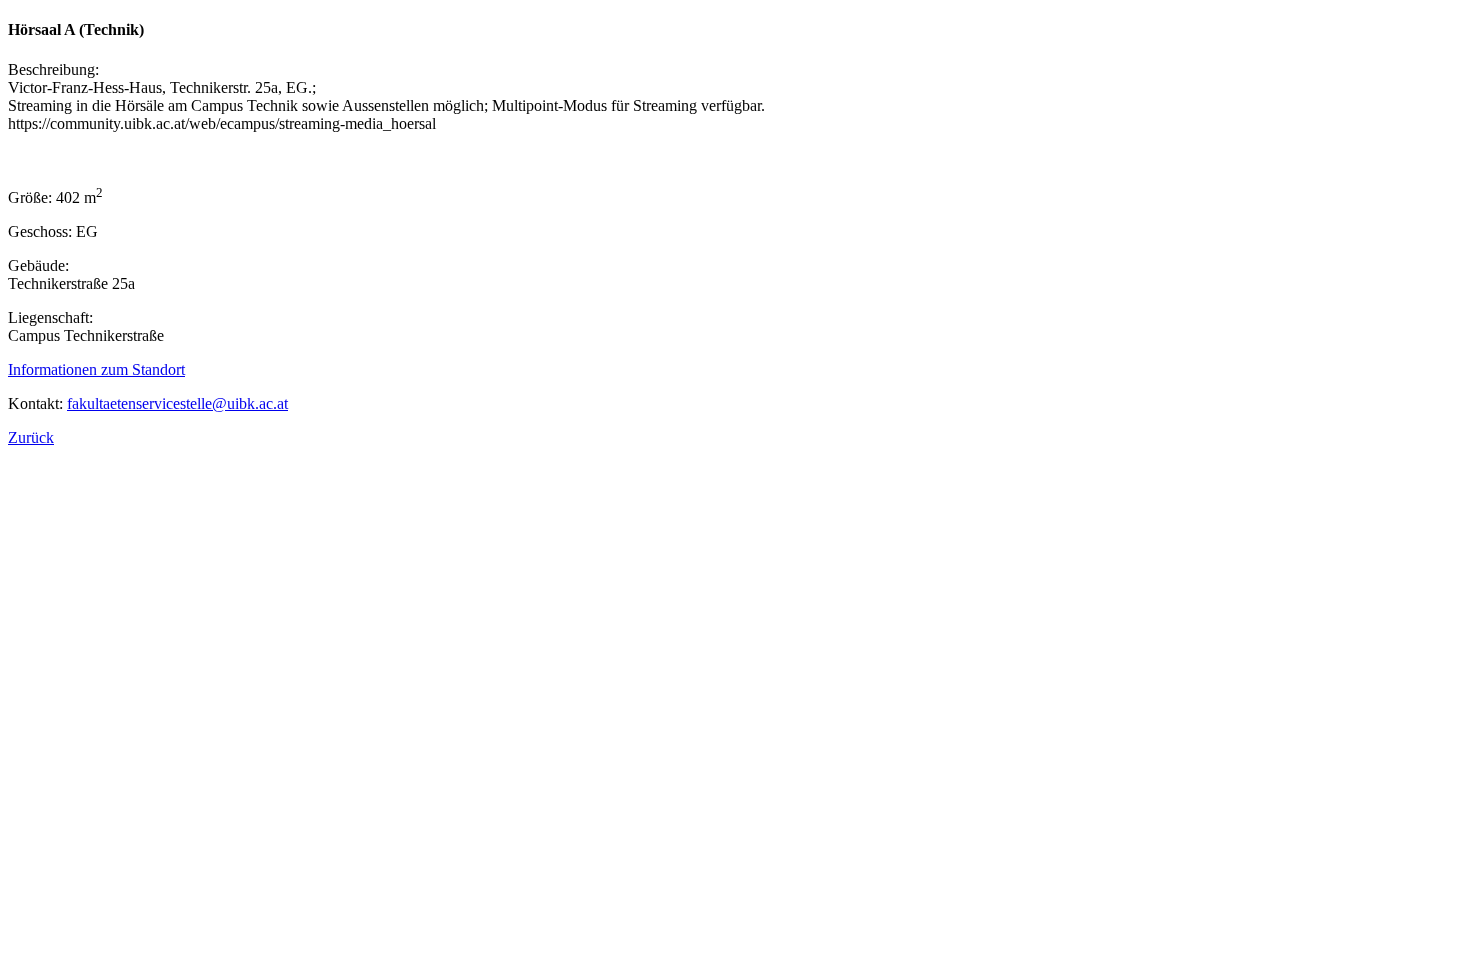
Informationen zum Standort (96, 369)
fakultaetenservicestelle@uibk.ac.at (177, 403)
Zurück (31, 437)
